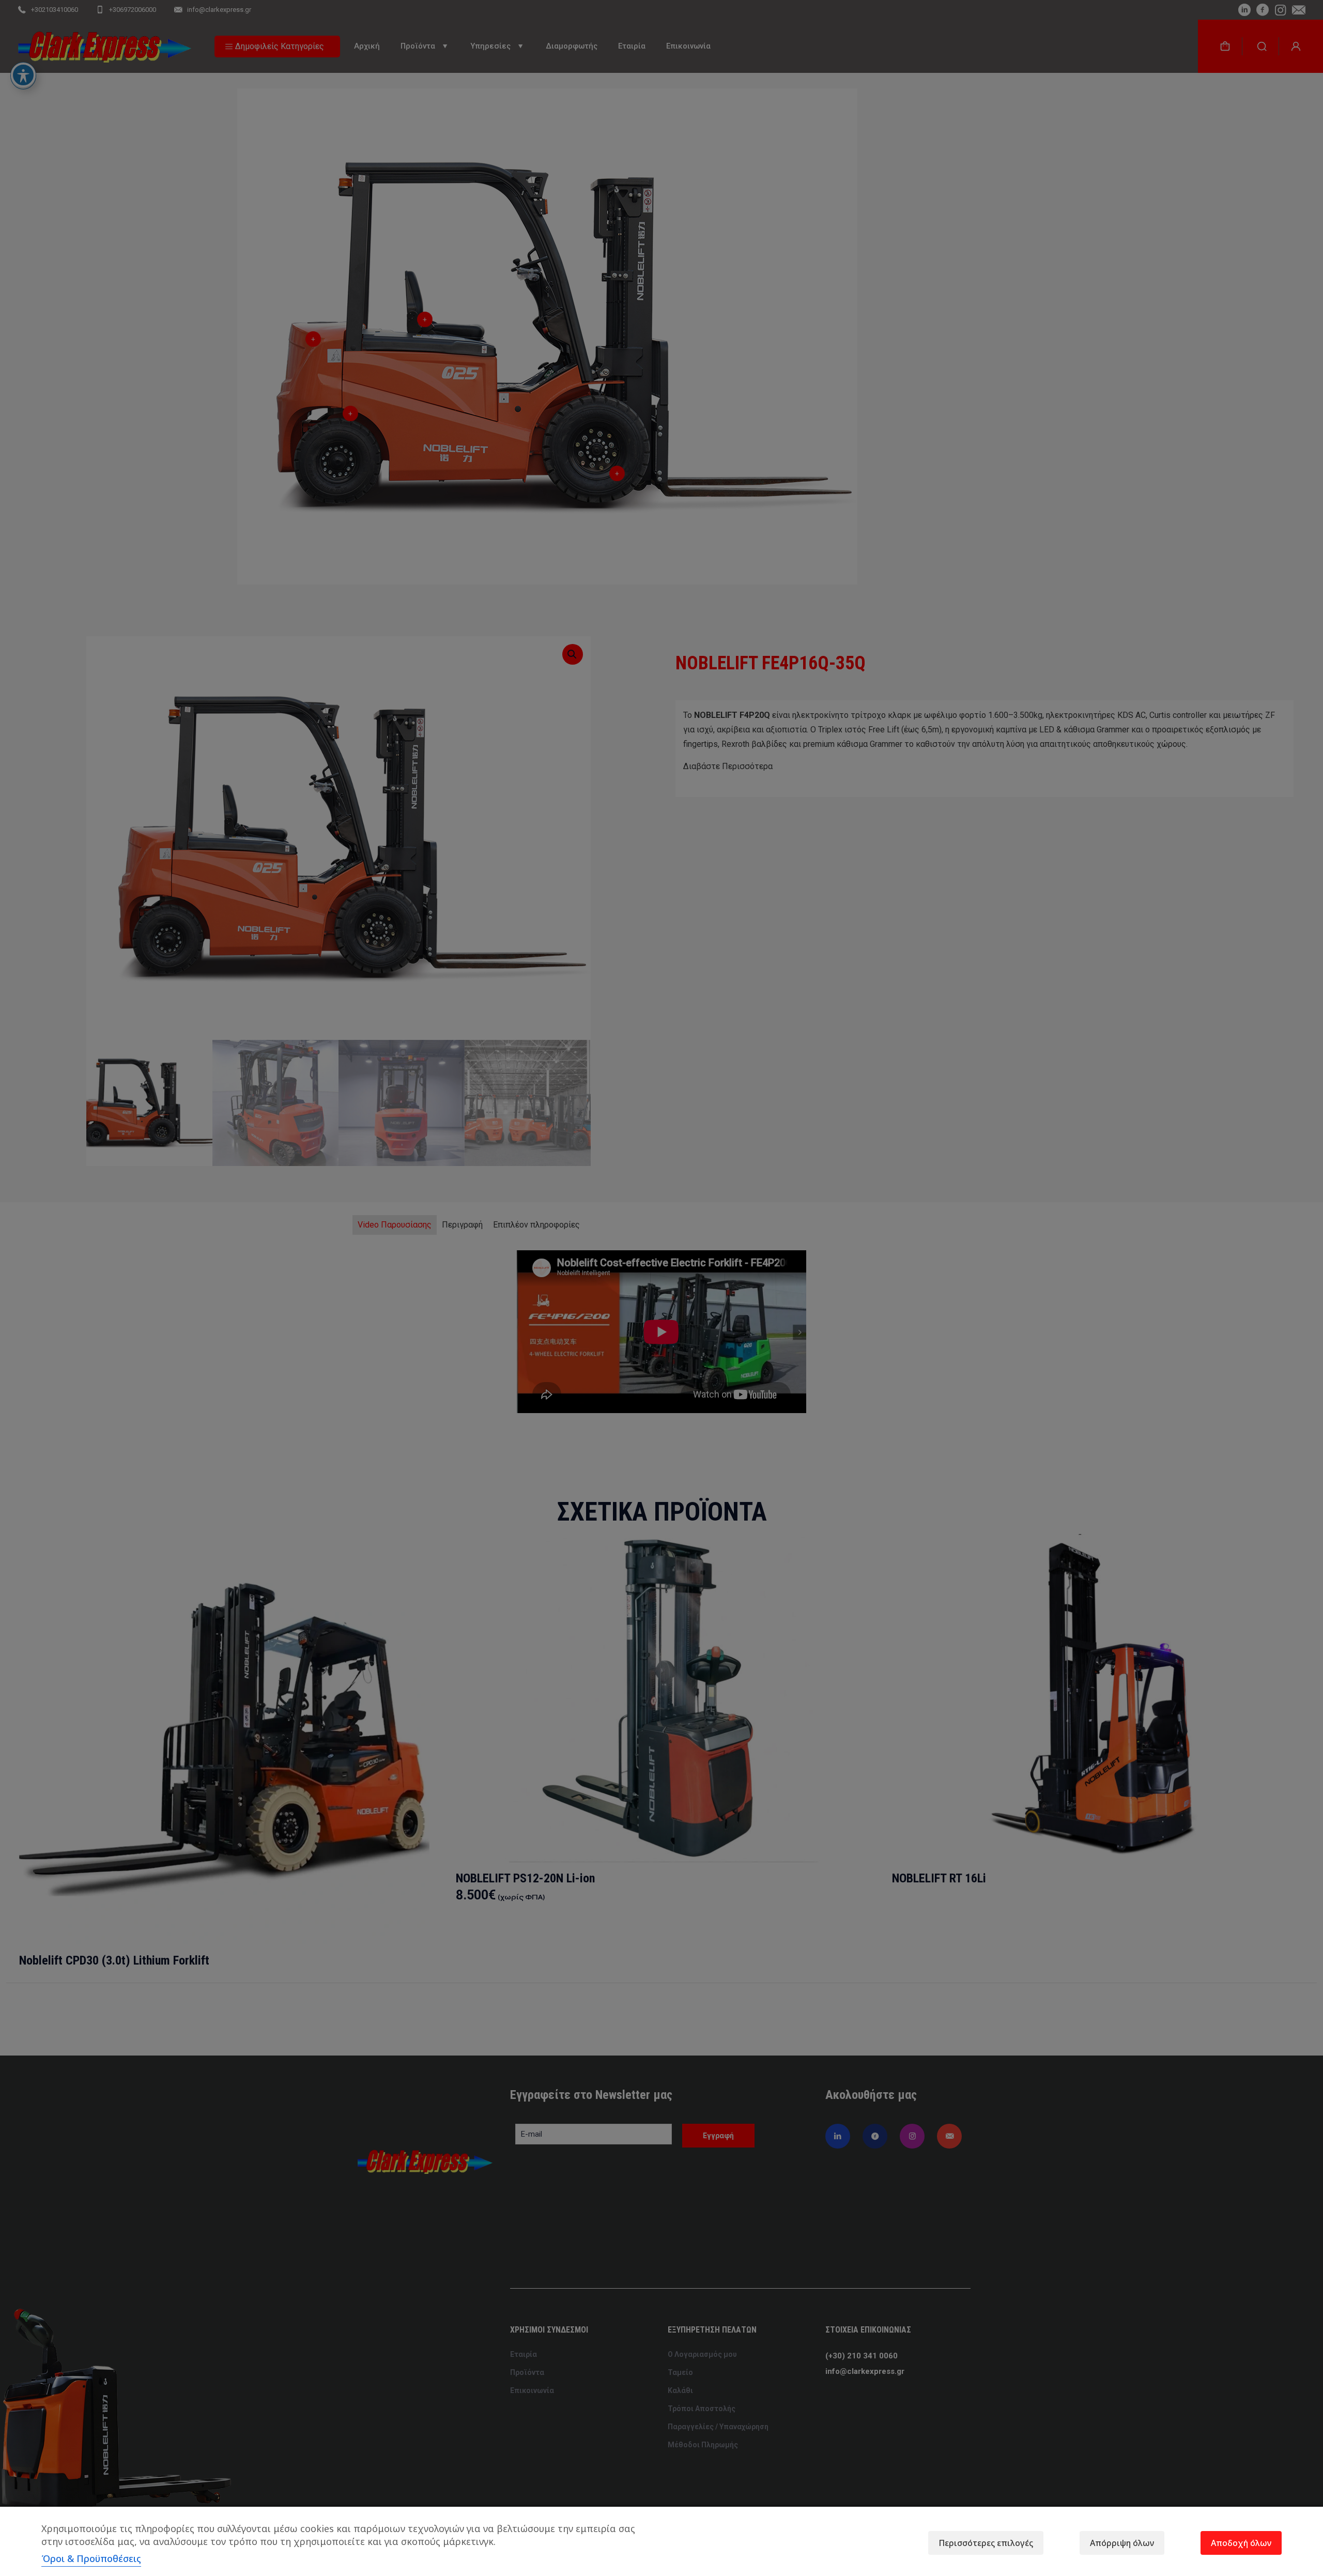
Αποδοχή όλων (1241, 2543)
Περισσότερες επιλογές (986, 2543)
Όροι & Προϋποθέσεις (91, 2558)
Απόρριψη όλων (1122, 2543)
